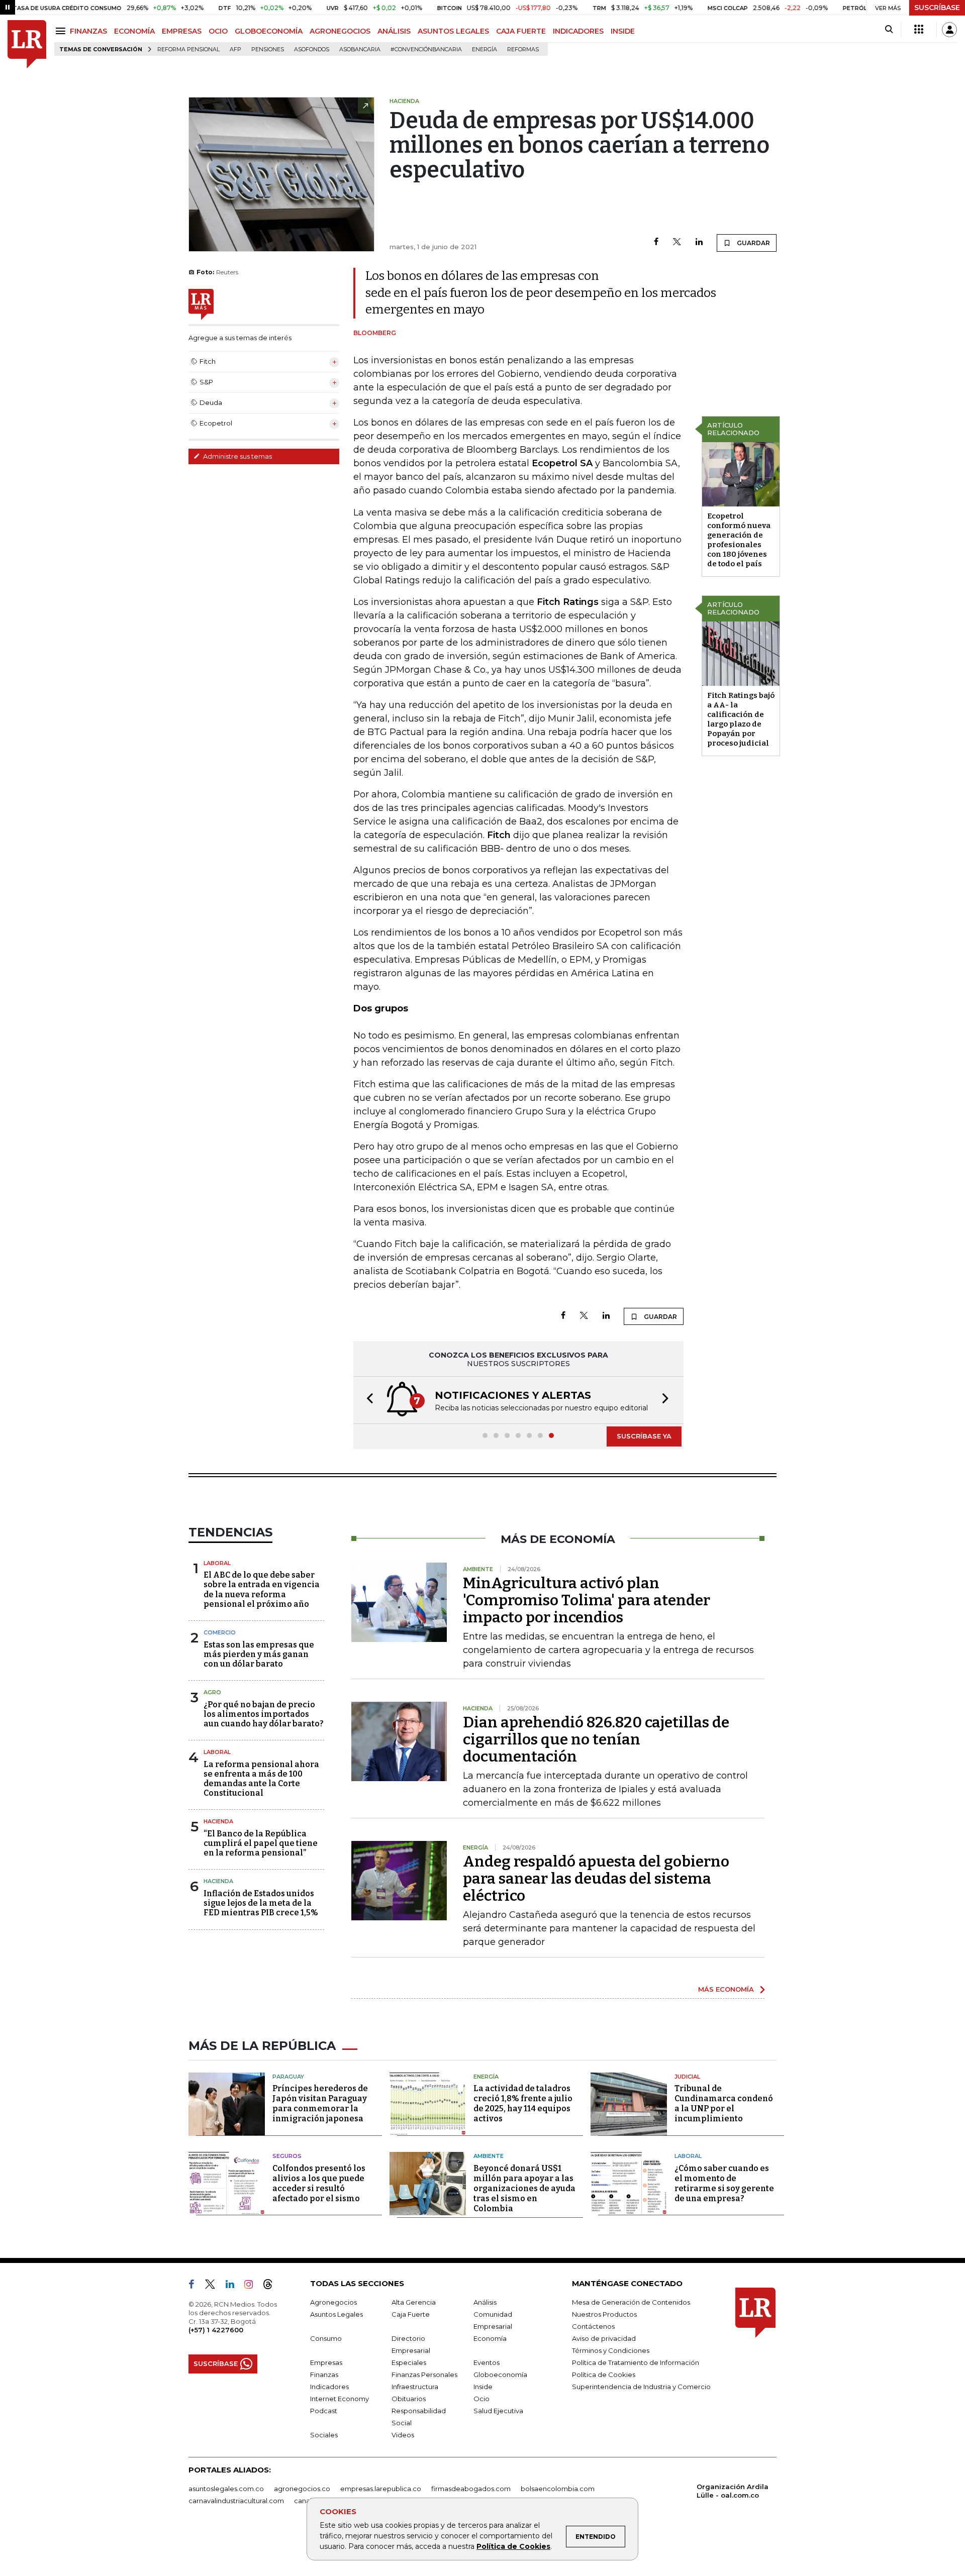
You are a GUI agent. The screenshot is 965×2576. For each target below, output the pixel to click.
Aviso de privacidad (604, 2338)
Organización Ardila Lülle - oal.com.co (733, 2491)
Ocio (481, 2399)
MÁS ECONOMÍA (726, 1989)
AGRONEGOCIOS (340, 31)
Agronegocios (333, 2302)
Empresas (326, 2362)
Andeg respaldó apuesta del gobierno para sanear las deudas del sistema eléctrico (596, 1879)
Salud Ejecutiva (498, 2411)
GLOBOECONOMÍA (269, 31)
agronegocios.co (302, 2489)
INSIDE (623, 31)
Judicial (687, 2077)
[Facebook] (656, 242)
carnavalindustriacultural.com (236, 2501)
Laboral (217, 1563)
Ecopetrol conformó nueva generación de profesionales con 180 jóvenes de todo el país (739, 540)
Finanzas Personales (424, 2375)
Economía (490, 2338)
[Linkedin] (699, 242)
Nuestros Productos (604, 2314)
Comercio (220, 1632)
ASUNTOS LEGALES (453, 31)
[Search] (889, 30)
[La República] (27, 44)
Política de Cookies (513, 2546)
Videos (403, 2435)
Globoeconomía (500, 2375)
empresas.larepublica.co (381, 2489)
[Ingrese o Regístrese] (949, 30)
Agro (212, 1692)
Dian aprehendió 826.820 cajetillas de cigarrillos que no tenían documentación (596, 1739)
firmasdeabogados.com (471, 2489)
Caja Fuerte (411, 2314)
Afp (235, 49)
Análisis (485, 2302)
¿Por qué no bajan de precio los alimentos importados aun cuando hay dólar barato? (264, 1714)
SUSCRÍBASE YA (644, 1436)
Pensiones (268, 49)
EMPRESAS (182, 31)
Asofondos (312, 49)
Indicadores (329, 2387)
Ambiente (489, 2156)
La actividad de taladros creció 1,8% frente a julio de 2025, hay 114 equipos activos (523, 2103)
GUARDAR (753, 243)
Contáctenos (593, 2326)
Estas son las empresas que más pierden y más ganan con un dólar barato (259, 1654)
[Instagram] (253, 2286)
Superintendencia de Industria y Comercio (641, 2387)
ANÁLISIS (394, 31)
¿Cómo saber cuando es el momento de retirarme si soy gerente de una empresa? (724, 2183)
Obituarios (409, 2399)
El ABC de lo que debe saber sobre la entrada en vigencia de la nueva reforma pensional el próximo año (262, 1589)
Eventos (487, 2362)
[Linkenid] (234, 2286)
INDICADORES (578, 31)
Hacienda (218, 1821)
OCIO (218, 31)
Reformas (523, 49)
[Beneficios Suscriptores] (919, 30)
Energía (485, 49)
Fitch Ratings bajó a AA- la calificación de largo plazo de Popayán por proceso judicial (741, 719)
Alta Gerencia (414, 2302)
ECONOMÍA (134, 31)
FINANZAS (88, 31)
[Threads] (272, 2286)
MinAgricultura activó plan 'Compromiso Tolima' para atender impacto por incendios (587, 1600)
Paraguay (288, 2077)
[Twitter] (677, 242)
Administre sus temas (237, 456)
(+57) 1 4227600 (216, 2330)
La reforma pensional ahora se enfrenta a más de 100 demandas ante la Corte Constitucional (261, 1779)
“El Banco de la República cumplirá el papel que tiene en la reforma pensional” (261, 1843)
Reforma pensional (188, 49)
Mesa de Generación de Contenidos (631, 2302)
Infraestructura (415, 2387)
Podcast (324, 2411)
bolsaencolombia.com (558, 2489)
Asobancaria (360, 49)
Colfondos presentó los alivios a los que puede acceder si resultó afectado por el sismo (319, 2183)
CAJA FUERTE (521, 31)
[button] (367, 1400)
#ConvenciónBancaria (426, 49)
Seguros (287, 2156)
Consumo (326, 2338)
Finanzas (324, 2375)
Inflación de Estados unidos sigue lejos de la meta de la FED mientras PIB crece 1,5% (261, 1903)
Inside (483, 2387)
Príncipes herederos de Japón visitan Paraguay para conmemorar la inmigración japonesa (320, 2103)
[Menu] (62, 31)
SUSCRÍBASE (937, 8)
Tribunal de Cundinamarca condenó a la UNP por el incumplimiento (724, 2103)
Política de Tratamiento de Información (636, 2362)
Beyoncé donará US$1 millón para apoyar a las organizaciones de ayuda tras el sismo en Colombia (524, 2188)
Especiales (409, 2362)
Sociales (324, 2435)
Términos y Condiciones (611, 2350)
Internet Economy (340, 2399)
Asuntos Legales (336, 2314)
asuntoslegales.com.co (226, 2489)
